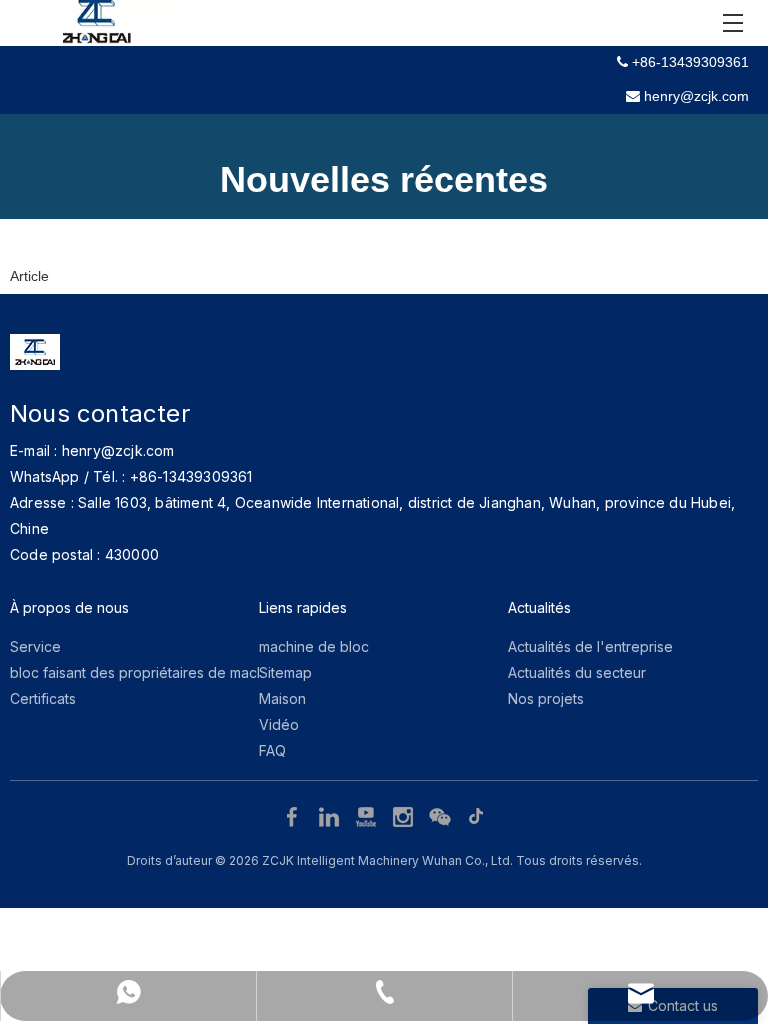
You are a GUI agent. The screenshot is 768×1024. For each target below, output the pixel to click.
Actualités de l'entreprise (590, 646)
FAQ (272, 750)
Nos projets (546, 698)
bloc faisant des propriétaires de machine (147, 672)
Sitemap (285, 672)
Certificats (43, 698)
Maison (282, 698)
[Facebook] (294, 816)
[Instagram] (405, 816)
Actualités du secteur (577, 672)
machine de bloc (314, 646)
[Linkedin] (331, 816)
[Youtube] (368, 816)
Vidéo (279, 724)
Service (35, 646)
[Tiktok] (477, 816)
